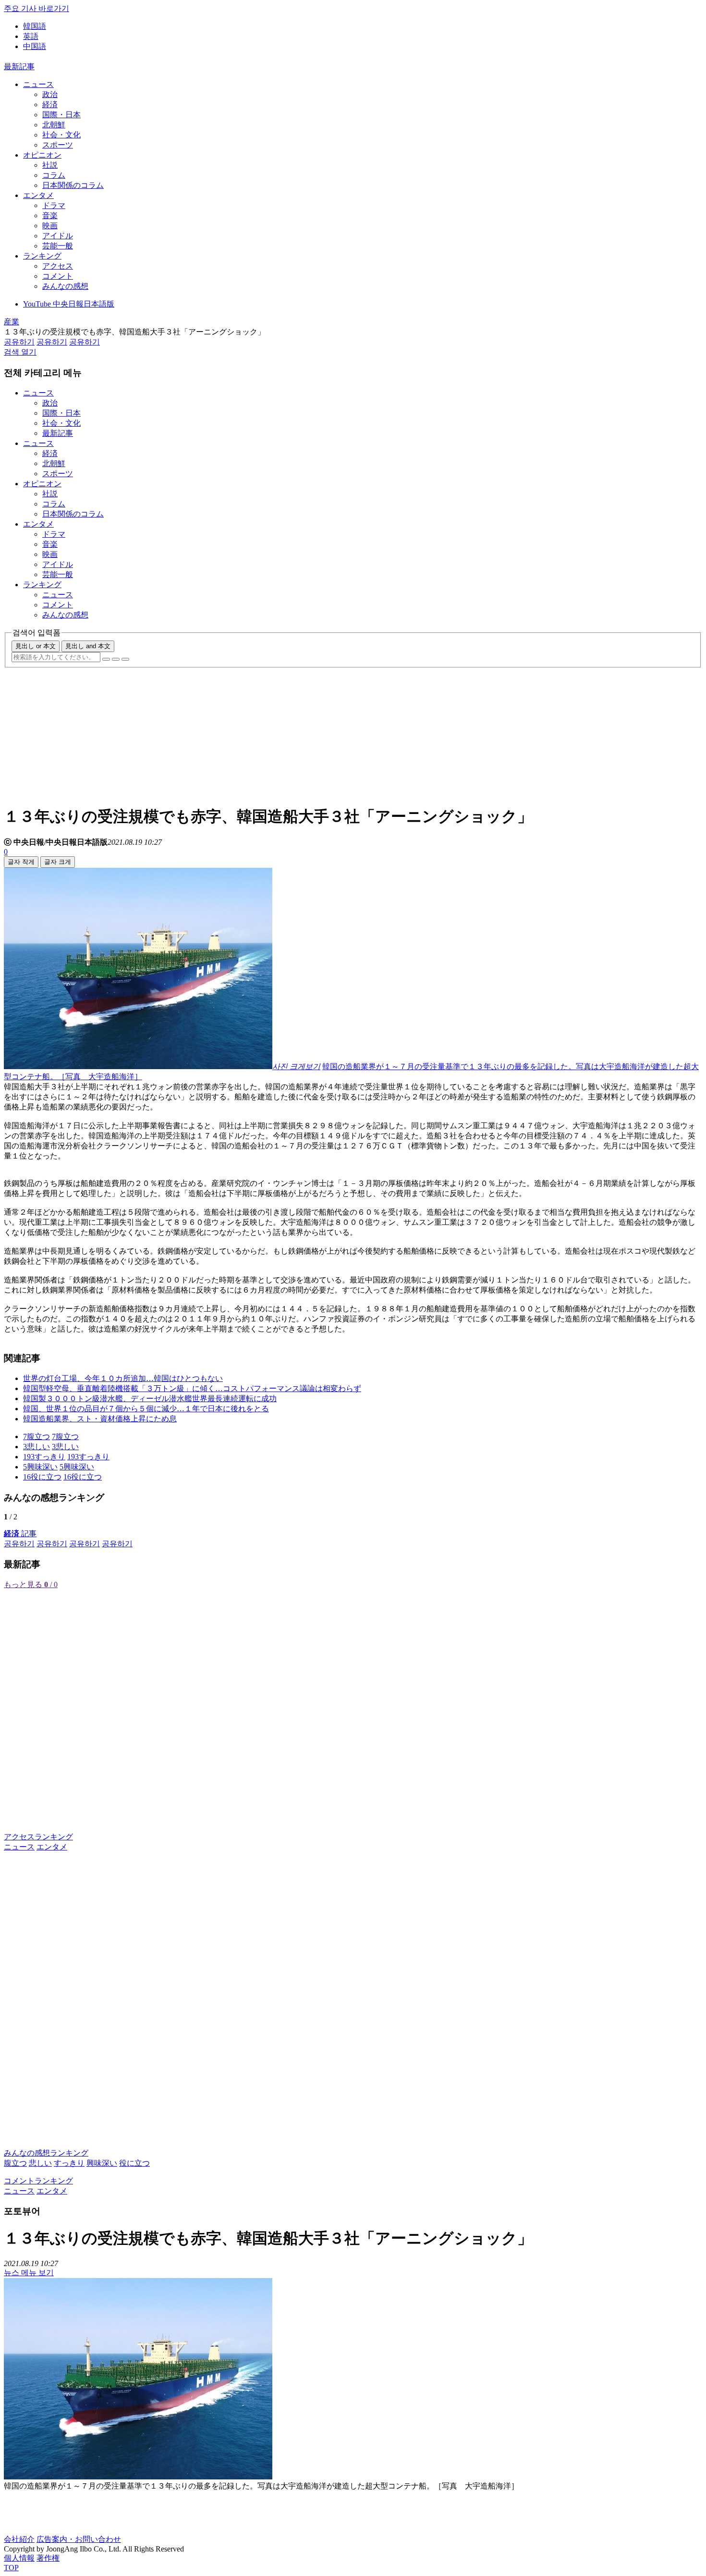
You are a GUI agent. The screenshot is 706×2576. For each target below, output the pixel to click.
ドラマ (54, 205)
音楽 (50, 216)
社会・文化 (61, 135)
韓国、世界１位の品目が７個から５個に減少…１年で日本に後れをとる (146, 1409)
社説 (50, 165)
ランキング (42, 256)
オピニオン (42, 155)
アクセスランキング (38, 1837)
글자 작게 (21, 862)
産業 (12, 322)
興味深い (102, 2163)
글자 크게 (58, 862)
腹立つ (15, 2163)
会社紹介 (19, 2539)
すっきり (69, 2163)
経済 (50, 105)
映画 (50, 226)
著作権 (48, 2558)
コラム (54, 175)
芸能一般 (58, 246)
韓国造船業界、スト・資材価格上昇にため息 (100, 1419)
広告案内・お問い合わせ (79, 2539)
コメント (58, 276)
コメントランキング (38, 2181)
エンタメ (38, 195)
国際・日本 (61, 115)
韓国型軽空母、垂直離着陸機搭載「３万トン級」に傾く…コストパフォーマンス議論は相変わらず (192, 1388)
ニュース (38, 84)
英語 (31, 36)
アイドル (58, 236)
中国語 (35, 46)
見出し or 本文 (36, 646)
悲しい (40, 2163)
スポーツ (58, 145)
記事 (20, 1534)
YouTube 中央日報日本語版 (69, 304)
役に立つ (134, 2163)
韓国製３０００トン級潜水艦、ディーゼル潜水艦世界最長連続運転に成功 (150, 1399)
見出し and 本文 (88, 646)
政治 (50, 94)
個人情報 (19, 2558)
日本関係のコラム (73, 185)
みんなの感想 (65, 286)
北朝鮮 (54, 125)
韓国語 (35, 26)
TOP (11, 2568)
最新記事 (19, 67)
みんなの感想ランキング (46, 2153)
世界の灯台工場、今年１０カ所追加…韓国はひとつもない (123, 1378)
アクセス (58, 266)
